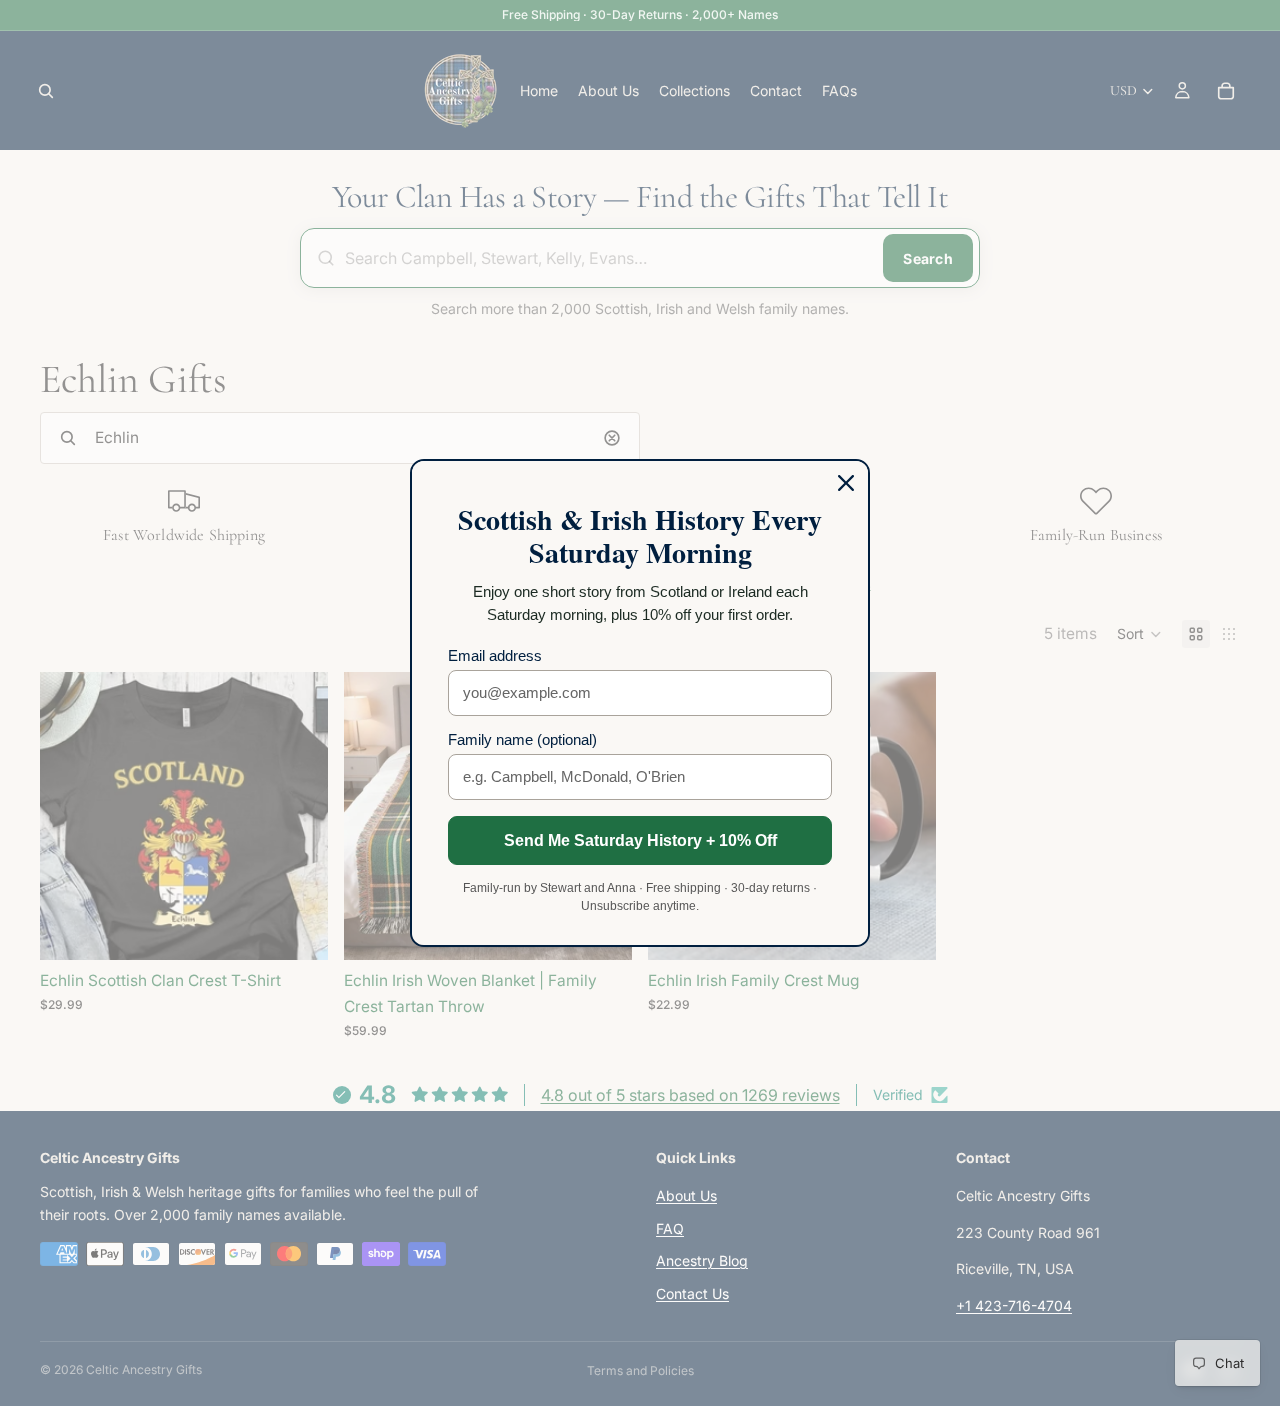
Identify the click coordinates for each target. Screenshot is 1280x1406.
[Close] (846, 483)
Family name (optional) (522, 739)
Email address (495, 655)
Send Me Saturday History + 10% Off (640, 840)
